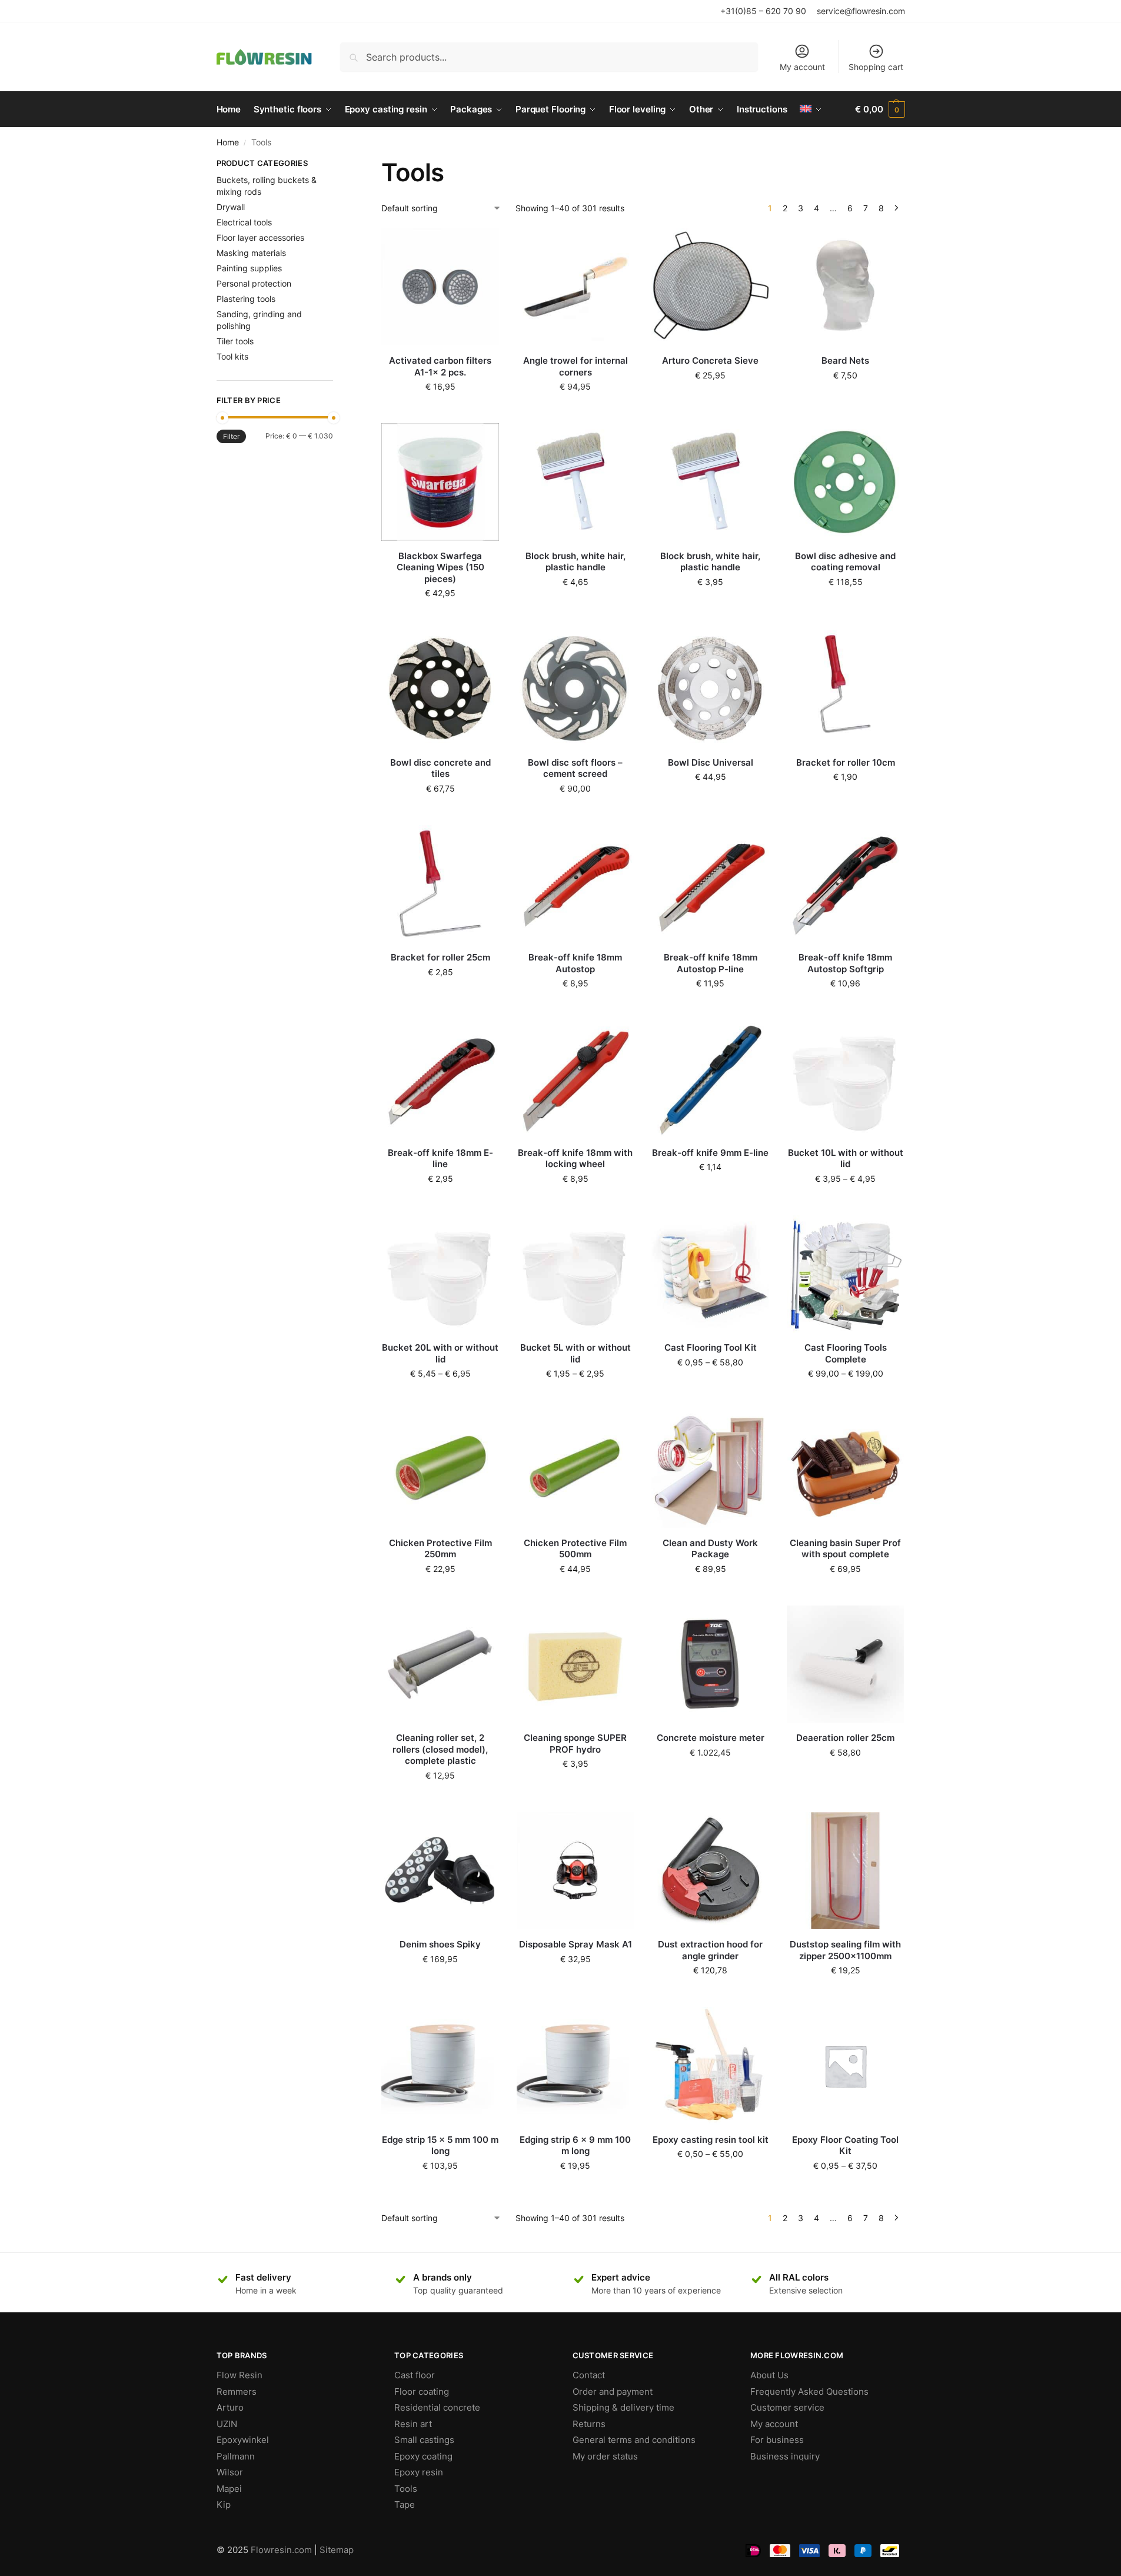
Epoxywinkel (243, 2440)
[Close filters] (337, 165)
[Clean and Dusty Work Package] (710, 1469)
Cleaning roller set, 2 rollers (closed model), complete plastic (440, 1749)
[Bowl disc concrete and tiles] (440, 689)
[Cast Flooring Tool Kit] (710, 1274)
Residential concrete (437, 2407)
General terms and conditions (634, 2440)
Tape (405, 2504)
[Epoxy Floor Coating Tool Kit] (846, 2066)
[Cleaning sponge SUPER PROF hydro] (576, 1664)
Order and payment (613, 2391)
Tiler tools (235, 341)
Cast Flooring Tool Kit (711, 1347)
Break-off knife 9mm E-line (710, 1153)
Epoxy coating (423, 2456)
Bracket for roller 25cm (440, 957)
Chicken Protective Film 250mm (440, 1549)
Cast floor (415, 2375)
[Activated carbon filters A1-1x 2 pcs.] (440, 287)
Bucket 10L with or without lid (846, 1159)
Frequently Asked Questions (809, 2391)
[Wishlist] (481, 246)
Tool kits (232, 356)
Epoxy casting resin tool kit (711, 2140)
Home (228, 142)
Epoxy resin (419, 2472)
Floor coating (422, 2391)
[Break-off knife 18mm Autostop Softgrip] (846, 884)
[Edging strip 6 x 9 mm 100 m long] (576, 2066)
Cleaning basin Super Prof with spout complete (845, 1549)
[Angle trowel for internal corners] (576, 287)
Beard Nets (845, 360)
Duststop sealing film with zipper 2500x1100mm (845, 1950)
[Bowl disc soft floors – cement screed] (576, 689)
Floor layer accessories (260, 237)
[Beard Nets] (846, 287)
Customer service (787, 2407)
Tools (406, 2489)
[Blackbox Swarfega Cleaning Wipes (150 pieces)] (440, 482)
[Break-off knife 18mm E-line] (440, 1079)
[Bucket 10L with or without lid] (846, 1079)
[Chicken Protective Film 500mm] (576, 1469)
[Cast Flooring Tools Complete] (846, 1274)
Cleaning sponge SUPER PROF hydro (575, 1744)
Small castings (424, 2440)
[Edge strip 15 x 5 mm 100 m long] (440, 2066)
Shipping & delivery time (623, 2407)
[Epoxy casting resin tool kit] (710, 2066)
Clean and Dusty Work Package (710, 1549)
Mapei (229, 2489)
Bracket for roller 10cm (846, 762)
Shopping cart (876, 67)
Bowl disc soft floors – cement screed (575, 768)
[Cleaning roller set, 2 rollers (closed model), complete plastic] (440, 1664)
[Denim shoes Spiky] (440, 1871)
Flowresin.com (281, 2550)
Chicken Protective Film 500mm (575, 1549)
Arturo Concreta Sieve (710, 360)
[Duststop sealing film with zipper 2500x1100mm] (846, 1871)
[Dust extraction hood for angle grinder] (710, 1871)
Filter (231, 436)
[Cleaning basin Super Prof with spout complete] (846, 1469)
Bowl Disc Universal (711, 762)
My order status (605, 2456)
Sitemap (337, 2550)
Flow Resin (239, 2375)
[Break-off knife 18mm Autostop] (576, 884)
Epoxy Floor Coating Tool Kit (845, 2145)
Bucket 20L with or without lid (440, 1353)
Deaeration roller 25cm (845, 1738)
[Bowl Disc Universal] (710, 689)
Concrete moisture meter (711, 1738)
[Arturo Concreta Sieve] (710, 287)
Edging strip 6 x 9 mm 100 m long (575, 2145)
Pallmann (236, 2456)
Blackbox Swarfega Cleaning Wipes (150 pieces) (440, 567)
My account (802, 67)
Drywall (231, 207)
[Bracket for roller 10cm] (846, 689)
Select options (846, 1203)
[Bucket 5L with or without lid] (576, 1274)
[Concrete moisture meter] (710, 1664)
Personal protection (254, 283)
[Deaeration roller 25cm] (846, 1664)
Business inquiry (785, 2456)
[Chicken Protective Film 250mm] (440, 1469)
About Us (769, 2375)
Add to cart (440, 411)
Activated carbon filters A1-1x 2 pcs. (440, 366)
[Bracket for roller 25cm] (440, 884)
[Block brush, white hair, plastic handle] (576, 482)
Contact (589, 2375)
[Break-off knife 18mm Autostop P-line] (710, 884)
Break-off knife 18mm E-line (440, 1159)
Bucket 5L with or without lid (576, 1353)
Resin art (413, 2424)
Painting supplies (249, 268)
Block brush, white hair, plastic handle (576, 562)
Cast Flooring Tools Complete (846, 1353)
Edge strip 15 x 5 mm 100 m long (440, 2145)
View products (710, 1387)
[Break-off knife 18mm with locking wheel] (576, 1079)
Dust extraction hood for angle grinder (710, 1950)
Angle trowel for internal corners (576, 366)
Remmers (237, 2391)
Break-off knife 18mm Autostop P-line (711, 963)
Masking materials (251, 253)
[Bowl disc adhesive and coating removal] (846, 482)
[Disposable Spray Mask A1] (576, 1871)
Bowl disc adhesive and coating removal (845, 562)
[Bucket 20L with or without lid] (440, 1274)
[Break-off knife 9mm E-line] (710, 1079)
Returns (589, 2424)
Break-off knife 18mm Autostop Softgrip (845, 963)
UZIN (227, 2424)
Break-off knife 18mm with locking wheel (575, 1159)
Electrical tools (244, 222)
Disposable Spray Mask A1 (576, 1944)
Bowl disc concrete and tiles (440, 768)
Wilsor (230, 2472)
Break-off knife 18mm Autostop (575, 963)
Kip (224, 2504)
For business (777, 2440)
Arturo (230, 2407)
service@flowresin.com (861, 11)
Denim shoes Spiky (440, 1944)
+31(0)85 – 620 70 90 (763, 11)
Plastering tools (246, 299)
